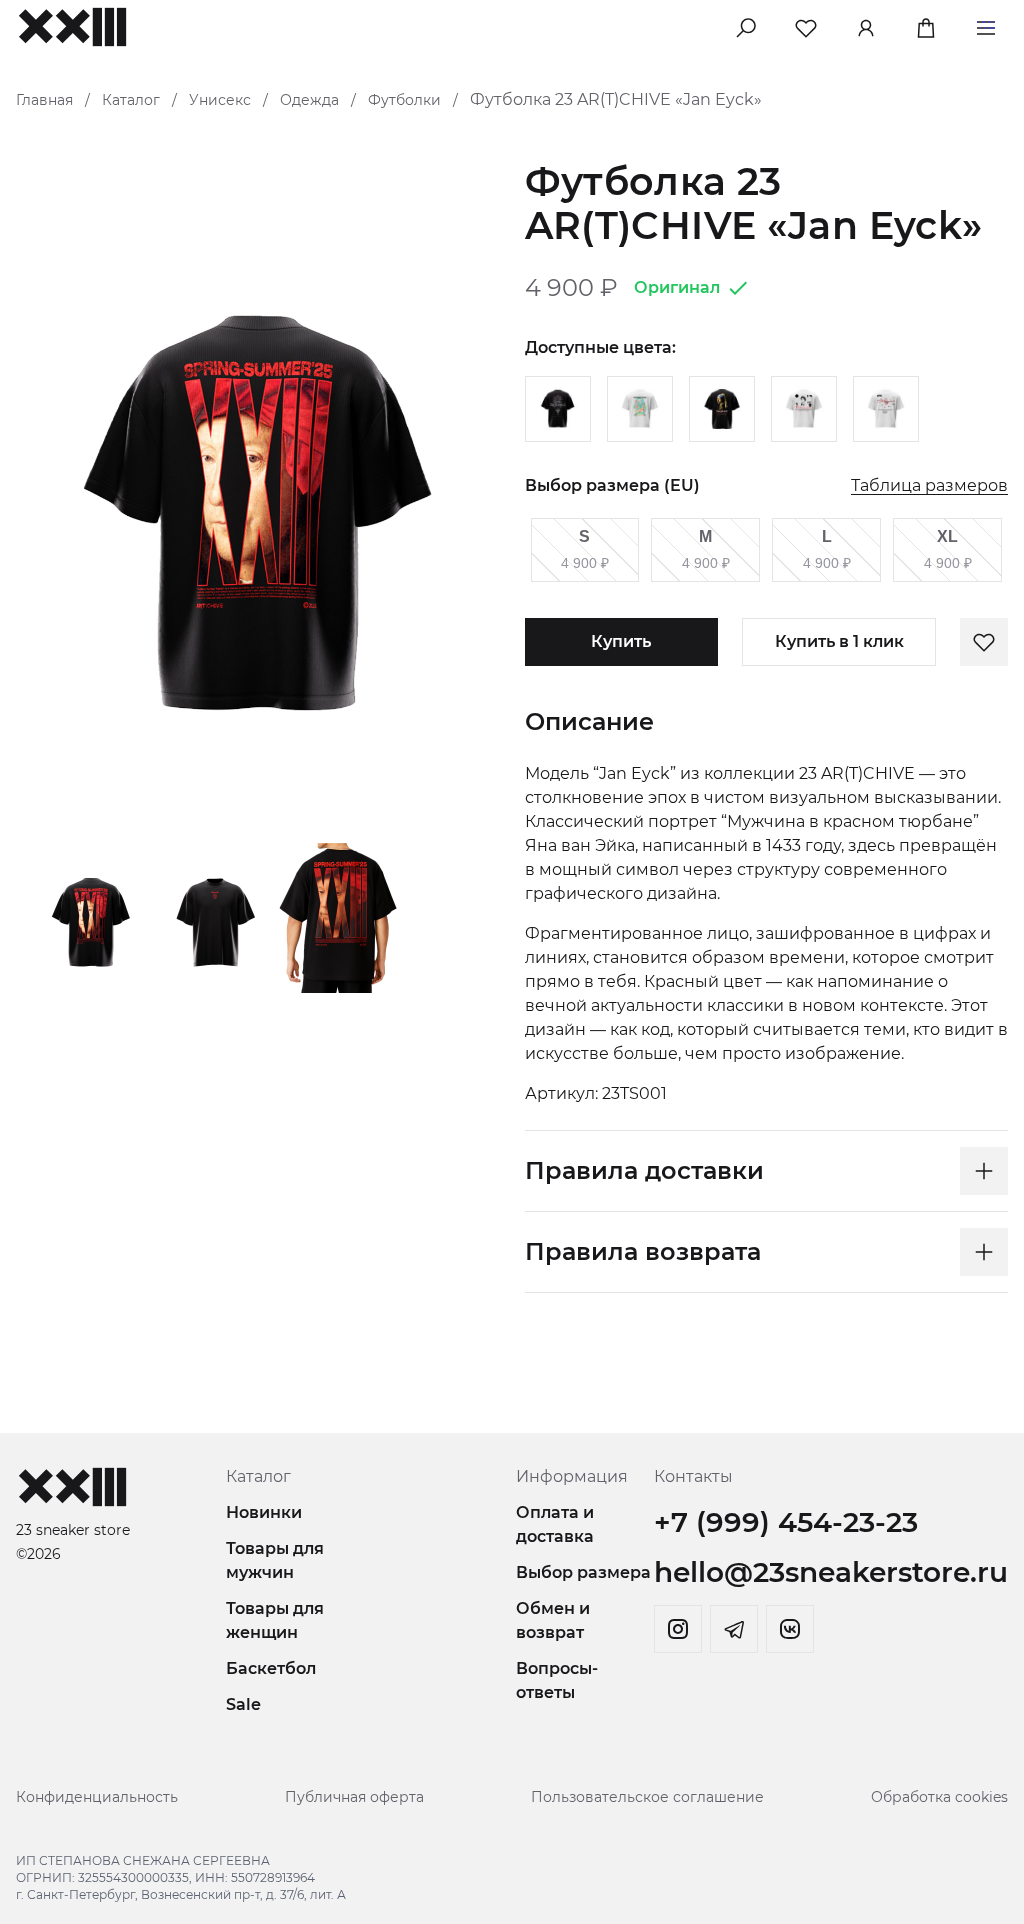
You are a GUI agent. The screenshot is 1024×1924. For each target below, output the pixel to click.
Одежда (309, 100)
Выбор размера (583, 1572)
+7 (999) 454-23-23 (786, 1522)
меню (986, 24)
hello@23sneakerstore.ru (831, 1572)
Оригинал (677, 287)
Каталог (131, 100)
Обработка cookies (939, 1797)
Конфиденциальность (97, 1797)
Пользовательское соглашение (647, 1797)
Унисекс (220, 100)
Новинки (264, 1512)
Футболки (404, 100)
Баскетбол (271, 1668)
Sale (243, 1704)
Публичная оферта (354, 1797)
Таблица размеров (929, 486)
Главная (44, 100)
